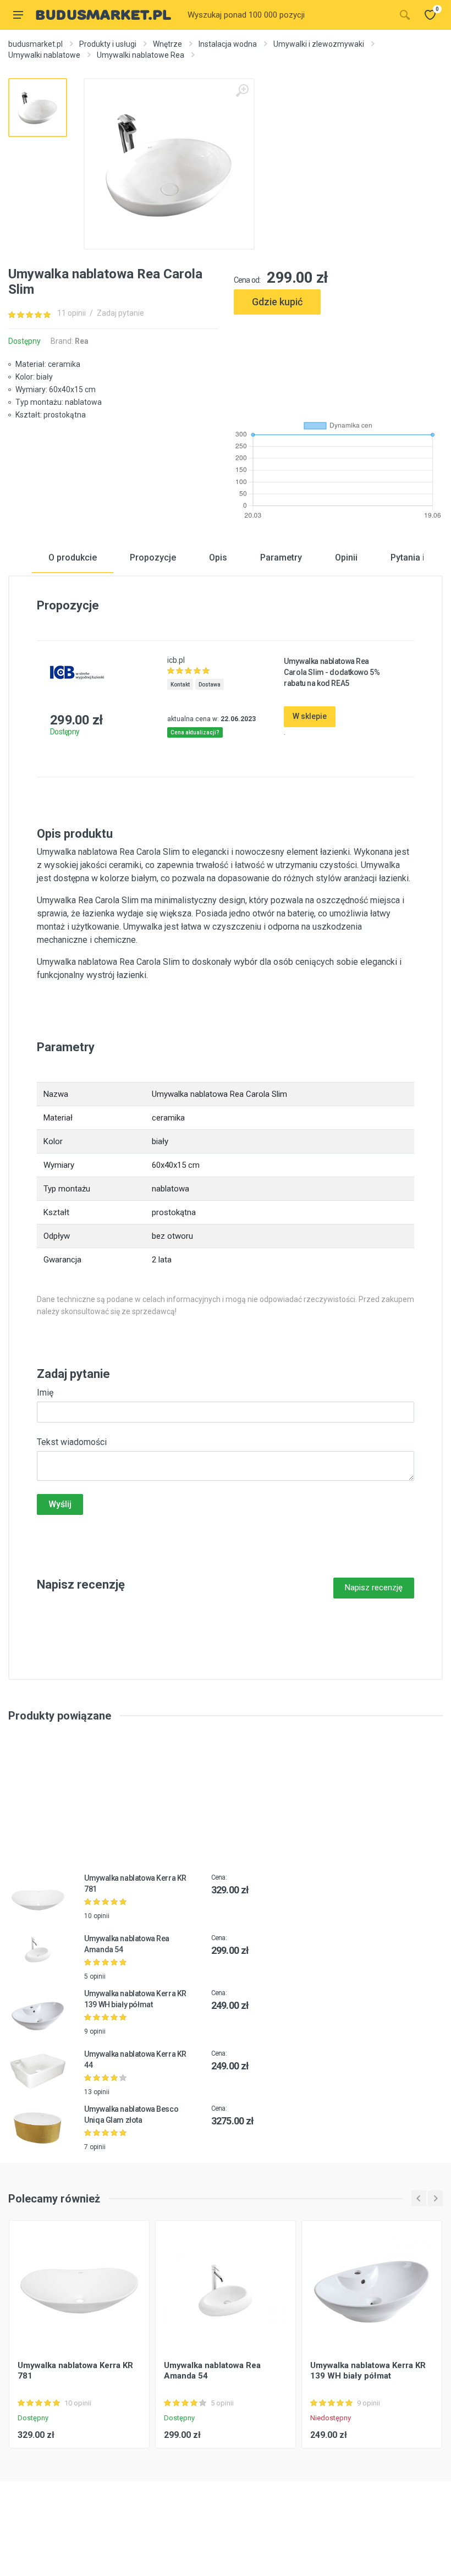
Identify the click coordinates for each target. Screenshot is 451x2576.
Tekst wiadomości (72, 1442)
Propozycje (153, 558)
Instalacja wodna (228, 44)
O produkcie (73, 558)
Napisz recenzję (374, 1588)
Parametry (281, 558)
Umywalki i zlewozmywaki (319, 44)
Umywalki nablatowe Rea (141, 55)
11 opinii (71, 313)
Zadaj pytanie (120, 313)
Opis (218, 558)
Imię (45, 1393)
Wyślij (60, 1504)
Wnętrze (167, 44)
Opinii (346, 558)
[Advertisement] (338, 363)
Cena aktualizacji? (195, 732)
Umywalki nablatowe (44, 55)
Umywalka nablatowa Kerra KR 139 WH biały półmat (368, 2371)
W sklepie (310, 716)
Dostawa (210, 685)
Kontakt (180, 685)
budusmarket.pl (35, 44)
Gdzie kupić (277, 302)
